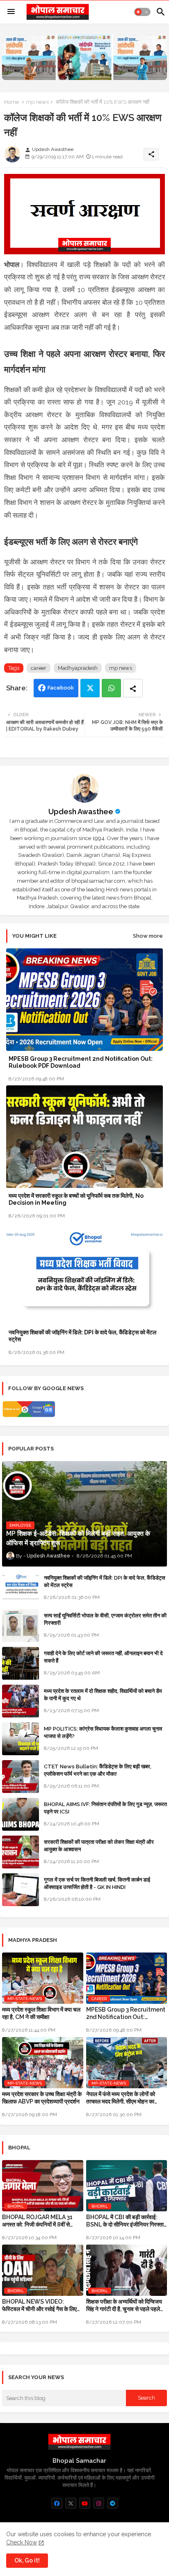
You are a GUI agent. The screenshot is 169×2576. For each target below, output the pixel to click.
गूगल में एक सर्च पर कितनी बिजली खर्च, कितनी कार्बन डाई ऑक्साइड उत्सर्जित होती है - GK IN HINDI (97, 1883)
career (39, 668)
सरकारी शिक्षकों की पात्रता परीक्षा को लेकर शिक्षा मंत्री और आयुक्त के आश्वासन (99, 1846)
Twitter (90, 688)
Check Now (22, 2542)
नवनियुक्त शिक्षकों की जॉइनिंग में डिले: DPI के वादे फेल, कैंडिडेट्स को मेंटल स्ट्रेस (82, 1336)
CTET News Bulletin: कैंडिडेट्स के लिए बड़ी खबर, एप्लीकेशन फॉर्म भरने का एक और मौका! (98, 1770)
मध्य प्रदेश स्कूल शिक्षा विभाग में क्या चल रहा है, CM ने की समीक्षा (41, 2013)
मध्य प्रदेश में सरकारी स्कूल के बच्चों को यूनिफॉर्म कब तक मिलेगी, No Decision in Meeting (76, 1199)
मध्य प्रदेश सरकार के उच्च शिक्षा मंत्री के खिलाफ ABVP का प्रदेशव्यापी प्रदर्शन (42, 2098)
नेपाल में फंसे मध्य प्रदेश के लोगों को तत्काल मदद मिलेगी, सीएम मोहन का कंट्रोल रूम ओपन (121, 2098)
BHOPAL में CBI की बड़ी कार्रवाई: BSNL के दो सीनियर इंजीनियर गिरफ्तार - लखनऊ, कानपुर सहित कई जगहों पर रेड (126, 2221)
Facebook (61, 688)
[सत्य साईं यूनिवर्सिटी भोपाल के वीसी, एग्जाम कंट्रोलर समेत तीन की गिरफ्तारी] (21, 1626)
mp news (37, 102)
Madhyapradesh (78, 668)
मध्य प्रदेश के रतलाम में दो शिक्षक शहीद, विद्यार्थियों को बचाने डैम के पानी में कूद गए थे (103, 1695)
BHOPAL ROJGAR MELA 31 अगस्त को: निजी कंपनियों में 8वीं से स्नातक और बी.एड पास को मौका (37, 2221)
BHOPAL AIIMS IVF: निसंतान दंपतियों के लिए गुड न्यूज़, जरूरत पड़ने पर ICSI (105, 1808)
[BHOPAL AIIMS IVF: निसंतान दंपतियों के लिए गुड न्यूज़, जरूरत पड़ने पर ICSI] (21, 1814)
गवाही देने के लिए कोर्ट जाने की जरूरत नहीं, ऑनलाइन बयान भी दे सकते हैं (103, 1657)
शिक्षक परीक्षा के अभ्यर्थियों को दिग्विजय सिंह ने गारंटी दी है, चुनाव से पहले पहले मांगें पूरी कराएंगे (124, 2305)
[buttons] (57, 2503)
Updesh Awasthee (81, 812)
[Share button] (133, 688)
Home (11, 102)
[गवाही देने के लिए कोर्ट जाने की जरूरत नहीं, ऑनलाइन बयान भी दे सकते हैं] (21, 1663)
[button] (142, 12)
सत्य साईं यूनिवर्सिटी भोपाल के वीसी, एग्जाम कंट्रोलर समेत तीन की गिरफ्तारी (105, 1619)
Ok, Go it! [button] (27, 2560)
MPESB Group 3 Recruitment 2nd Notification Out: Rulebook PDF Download (81, 1062)
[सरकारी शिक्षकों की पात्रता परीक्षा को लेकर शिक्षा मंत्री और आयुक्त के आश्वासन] (21, 1852)
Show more (148, 936)
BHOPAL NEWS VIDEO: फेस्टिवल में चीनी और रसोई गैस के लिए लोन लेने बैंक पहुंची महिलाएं (39, 2305)
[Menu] (11, 12)
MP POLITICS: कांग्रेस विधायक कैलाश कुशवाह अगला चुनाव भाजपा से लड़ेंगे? (103, 1732)
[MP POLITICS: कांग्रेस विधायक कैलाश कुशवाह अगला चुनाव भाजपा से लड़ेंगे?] (21, 1739)
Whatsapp (111, 688)
